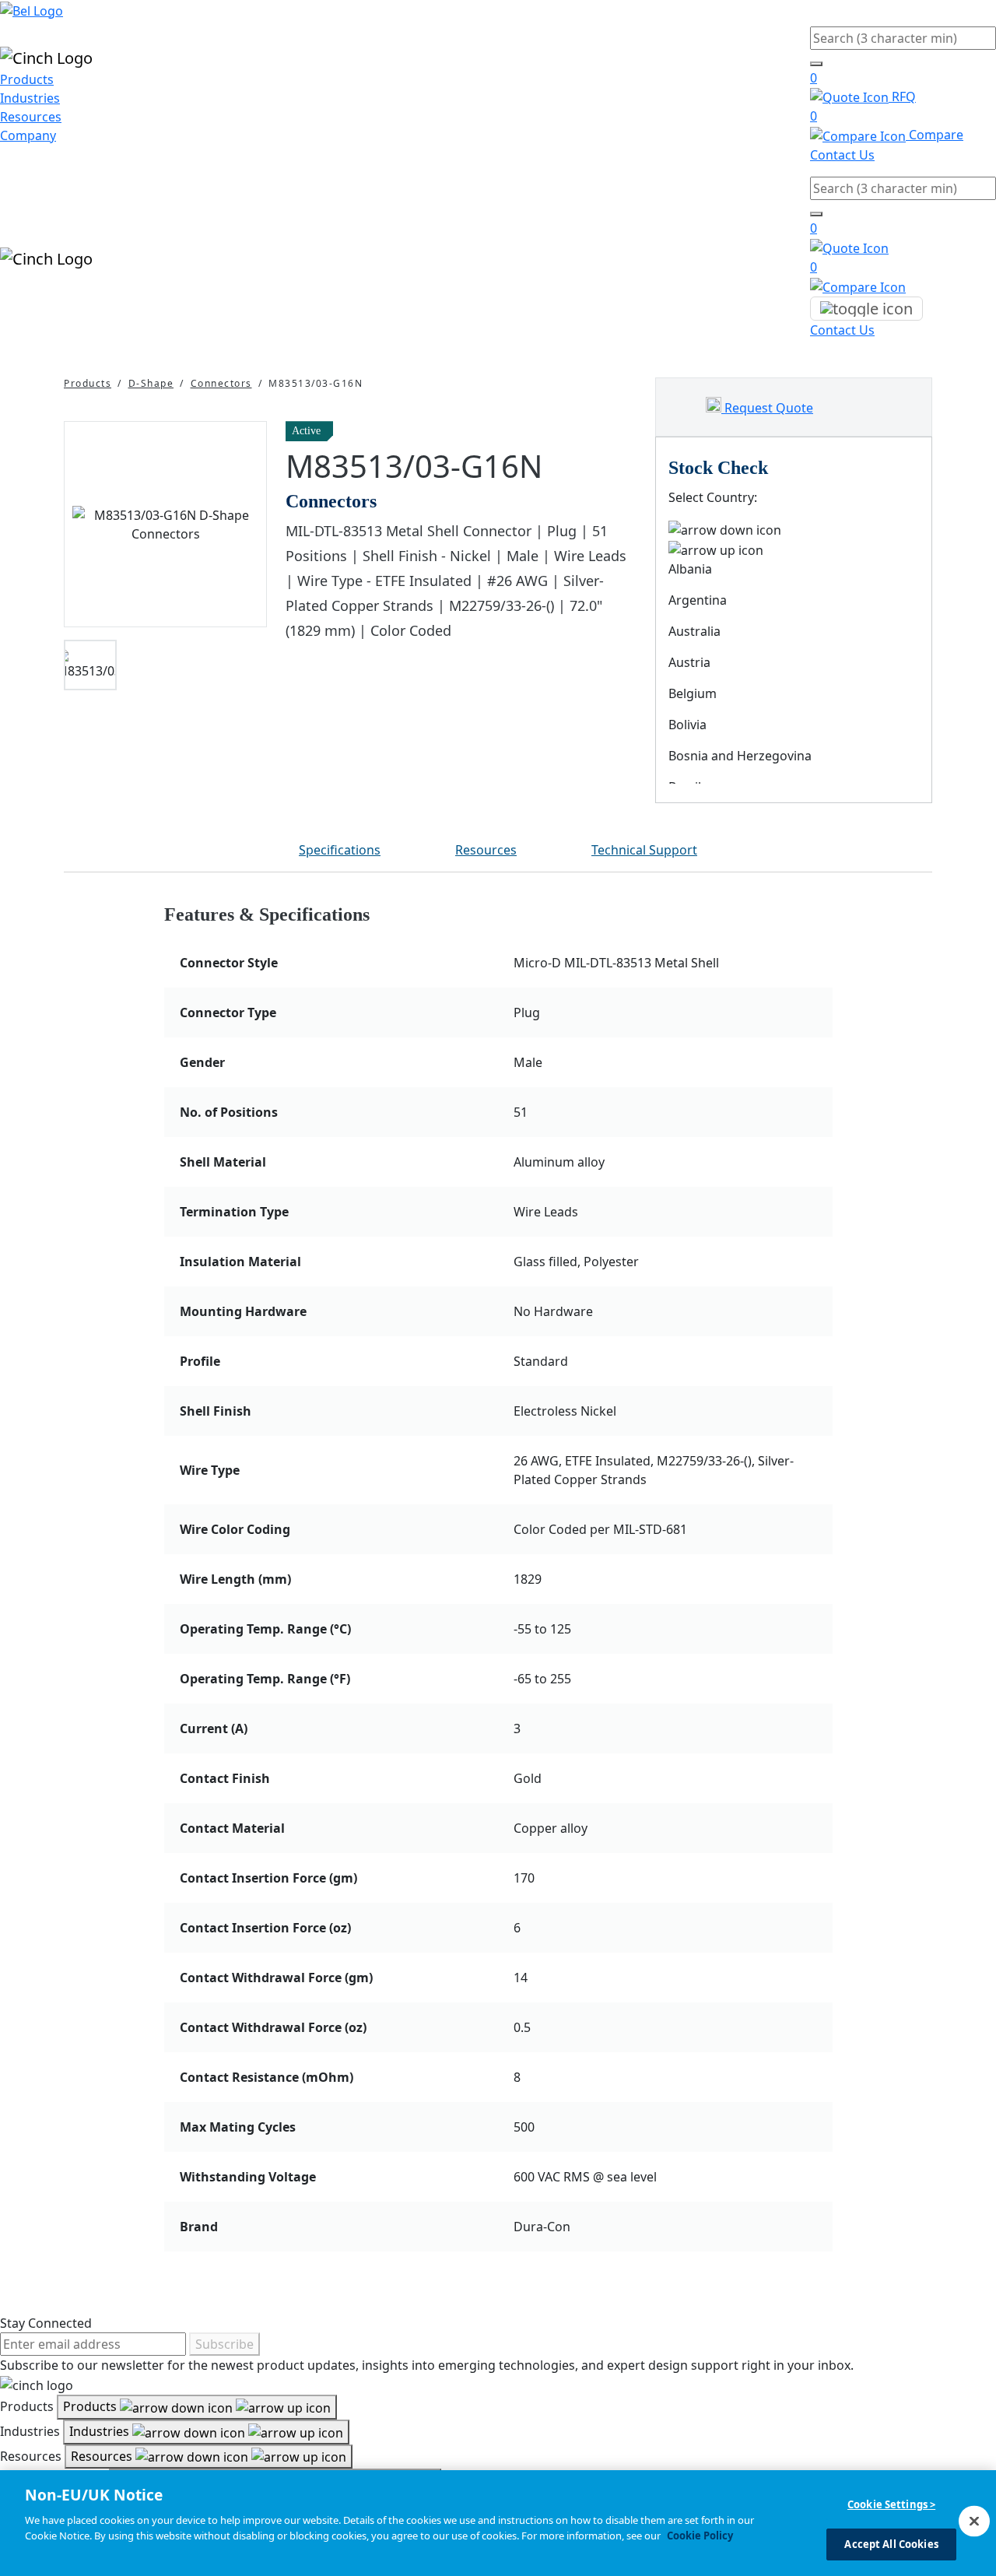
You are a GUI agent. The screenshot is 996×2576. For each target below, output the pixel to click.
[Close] (974, 2521)
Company (28, 135)
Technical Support (644, 850)
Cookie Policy (700, 2535)
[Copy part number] (627, 431)
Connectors (221, 383)
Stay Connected (46, 2323)
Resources (31, 117)
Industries (30, 98)
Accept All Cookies (891, 2543)
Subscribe (224, 2344)
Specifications (340, 850)
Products (27, 79)
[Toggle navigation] (866, 309)
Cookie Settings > (891, 2504)
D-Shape (151, 383)
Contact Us (842, 155)
